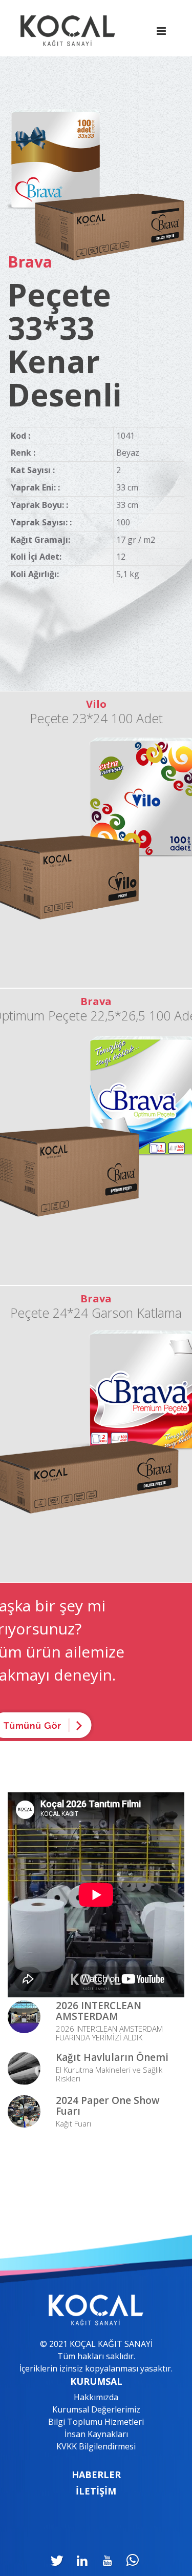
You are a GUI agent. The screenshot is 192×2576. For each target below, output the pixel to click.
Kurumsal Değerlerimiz (96, 2409)
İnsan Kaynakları (96, 2434)
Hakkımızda (96, 2397)
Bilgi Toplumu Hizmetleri (96, 2422)
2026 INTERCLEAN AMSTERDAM (99, 2011)
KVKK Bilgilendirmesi (96, 2446)
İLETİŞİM (96, 2491)
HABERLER (96, 2475)
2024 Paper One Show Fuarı (108, 2106)
